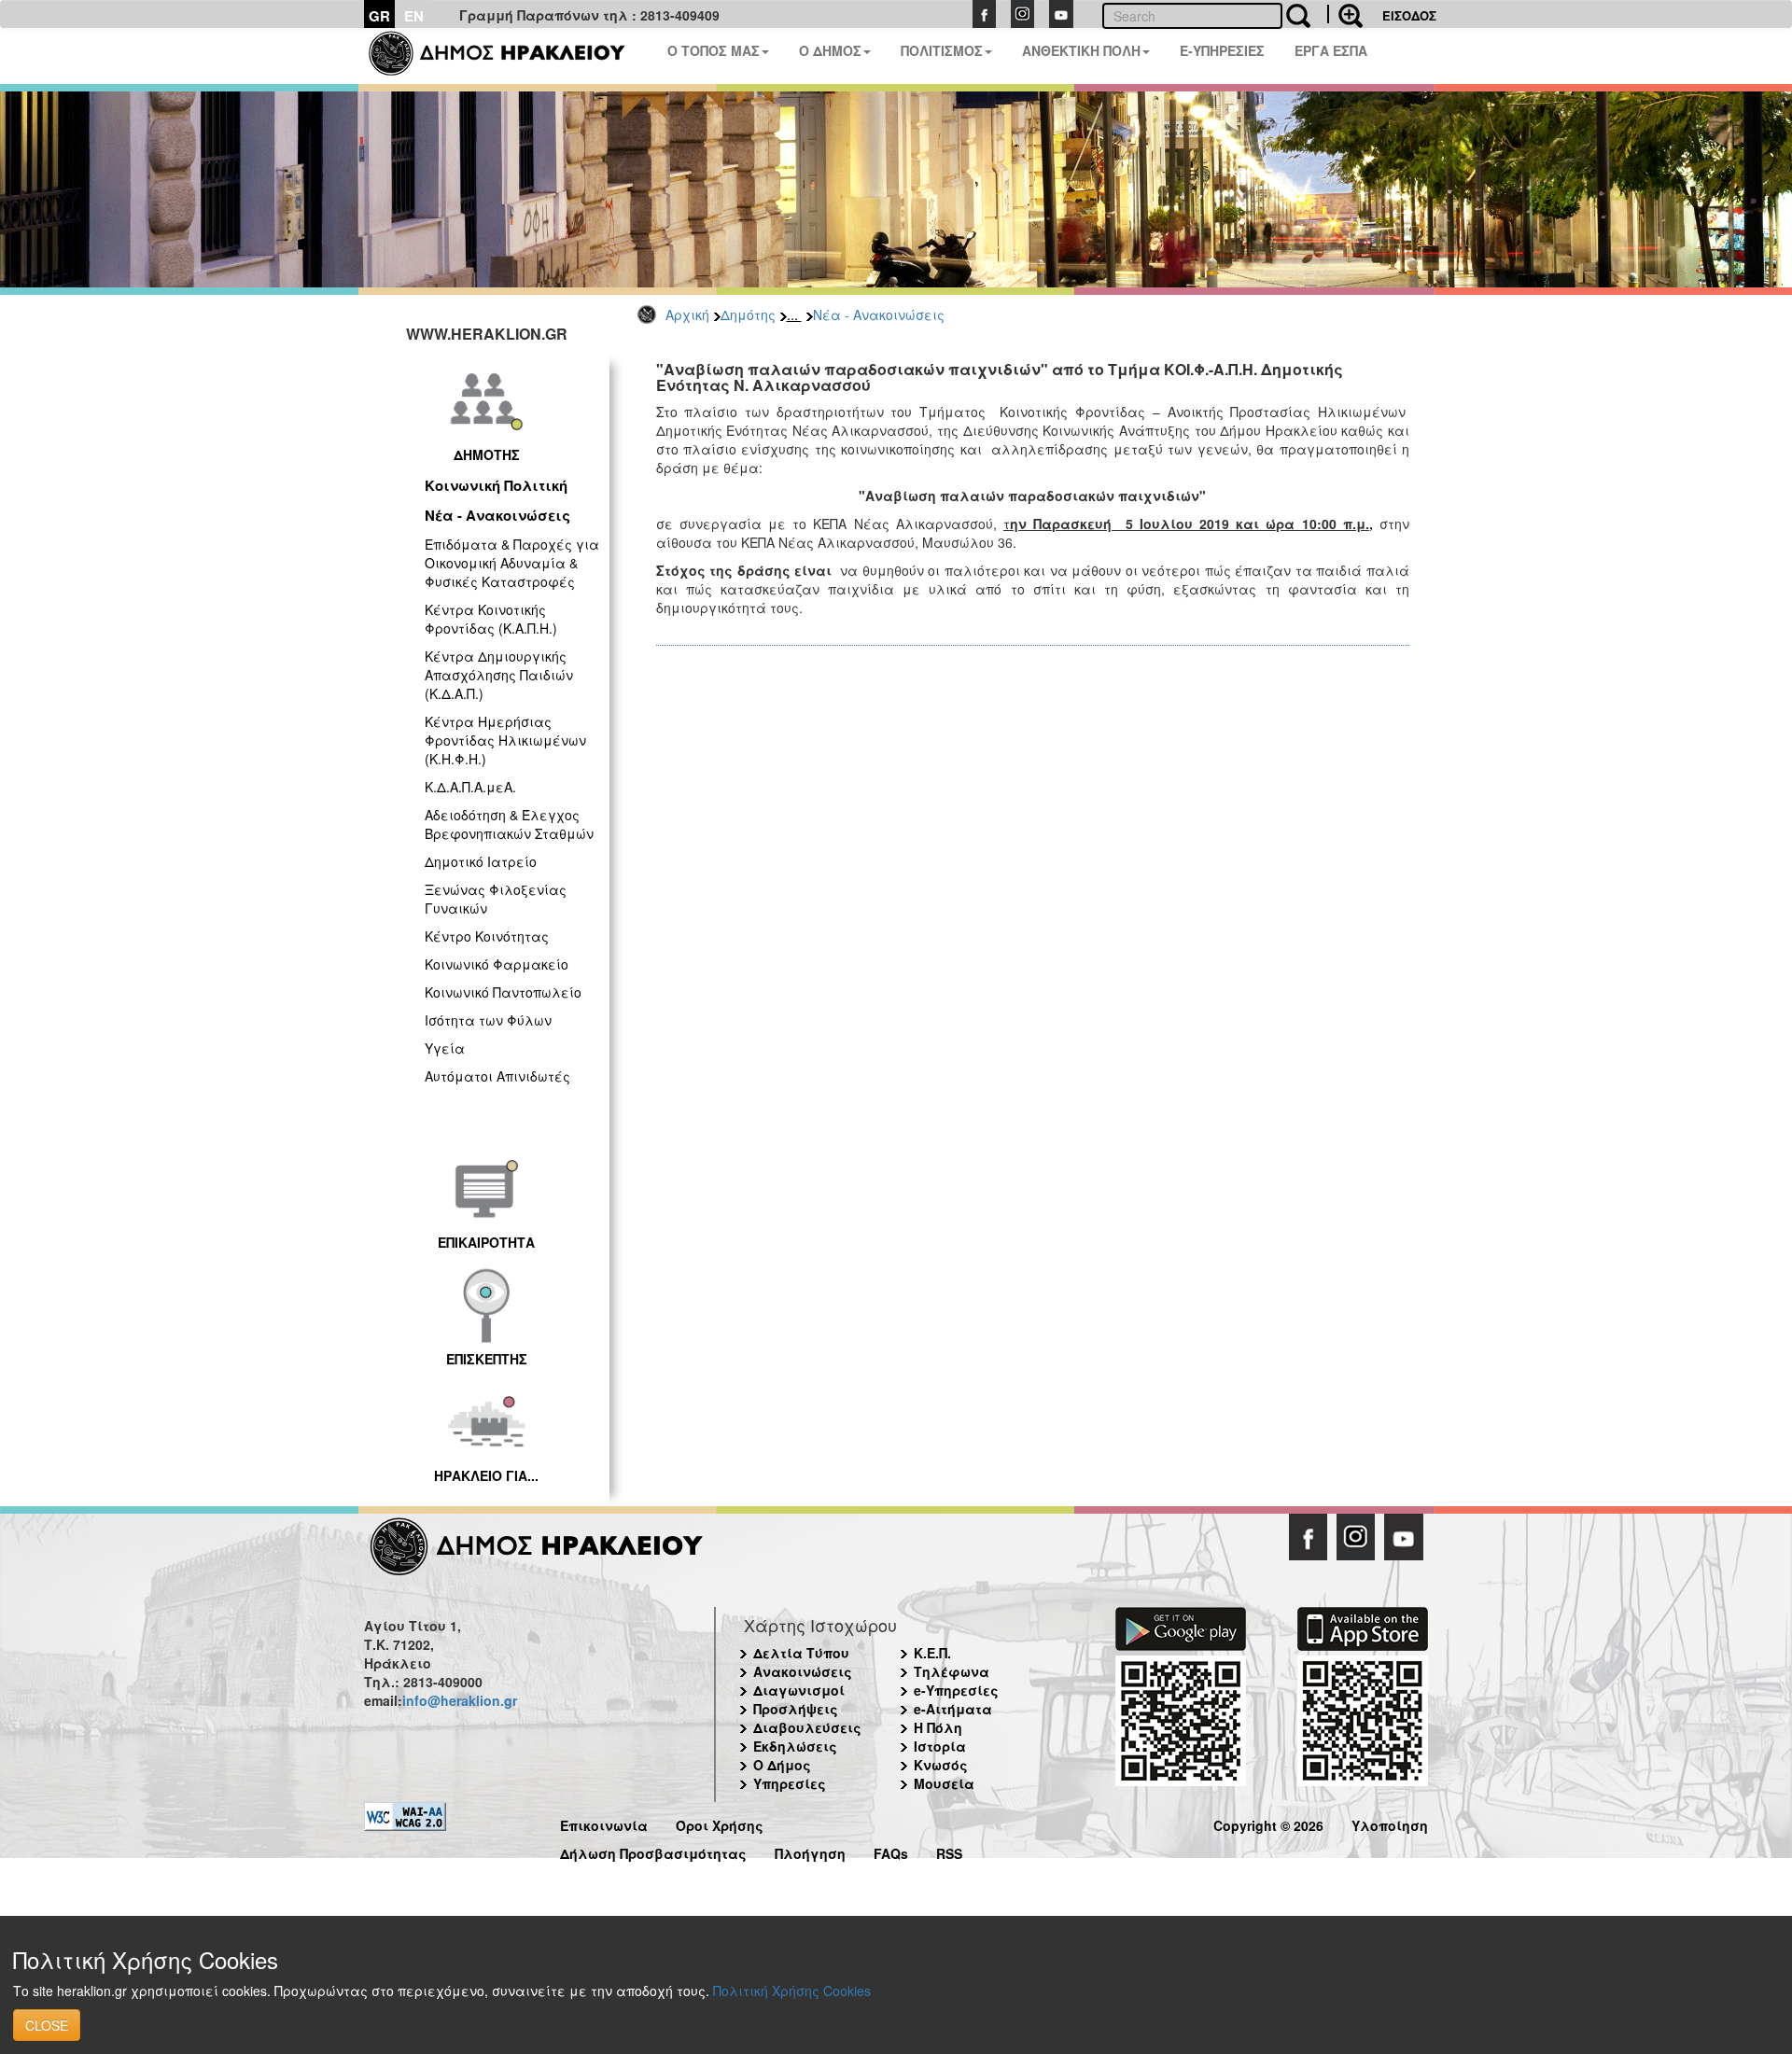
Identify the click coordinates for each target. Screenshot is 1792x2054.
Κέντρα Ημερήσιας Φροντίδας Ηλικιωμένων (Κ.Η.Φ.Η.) (505, 740)
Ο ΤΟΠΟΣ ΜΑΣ (714, 50)
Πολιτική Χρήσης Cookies (792, 1991)
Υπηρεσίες (790, 1783)
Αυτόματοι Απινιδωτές (497, 1076)
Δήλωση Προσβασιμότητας (653, 1851)
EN (414, 16)
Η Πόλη (938, 1727)
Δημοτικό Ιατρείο (481, 861)
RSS (949, 1851)
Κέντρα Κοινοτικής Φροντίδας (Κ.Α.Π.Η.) (491, 619)
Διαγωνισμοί (799, 1690)
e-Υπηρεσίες (956, 1690)
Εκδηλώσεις (795, 1746)
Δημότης (748, 314)
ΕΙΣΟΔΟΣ (1409, 15)
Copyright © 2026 (1268, 1823)
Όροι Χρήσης (720, 1823)
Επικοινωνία (604, 1823)
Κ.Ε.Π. (932, 1653)
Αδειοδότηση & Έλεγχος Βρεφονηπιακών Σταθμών (509, 824)
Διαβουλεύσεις (807, 1727)
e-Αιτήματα (953, 1709)
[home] (508, 56)
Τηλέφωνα (952, 1671)
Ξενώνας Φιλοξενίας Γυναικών (496, 899)
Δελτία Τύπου (801, 1653)
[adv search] (1345, 14)
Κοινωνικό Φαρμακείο (497, 964)
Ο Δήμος (782, 1765)
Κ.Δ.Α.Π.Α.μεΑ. (470, 787)
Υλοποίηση (1390, 1823)
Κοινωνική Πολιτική (496, 485)
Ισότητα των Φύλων (488, 1020)
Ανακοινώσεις (803, 1671)
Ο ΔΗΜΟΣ (830, 50)
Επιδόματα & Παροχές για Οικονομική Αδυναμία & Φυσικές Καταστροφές (512, 563)
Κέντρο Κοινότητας (487, 936)
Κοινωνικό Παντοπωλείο (503, 992)
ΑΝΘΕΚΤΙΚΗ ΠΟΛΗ (1081, 50)
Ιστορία (940, 1746)
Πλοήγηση (810, 1851)
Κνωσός (941, 1765)
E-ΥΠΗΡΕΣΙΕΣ (1222, 50)
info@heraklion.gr (460, 1700)
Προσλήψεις (796, 1709)
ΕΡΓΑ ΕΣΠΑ (1331, 50)
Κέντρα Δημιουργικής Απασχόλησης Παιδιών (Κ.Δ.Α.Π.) (499, 675)
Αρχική (687, 314)
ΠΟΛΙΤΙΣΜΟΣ (942, 50)
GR (379, 16)
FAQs (891, 1851)
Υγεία (445, 1048)
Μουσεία (944, 1783)
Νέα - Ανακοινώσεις (879, 314)
